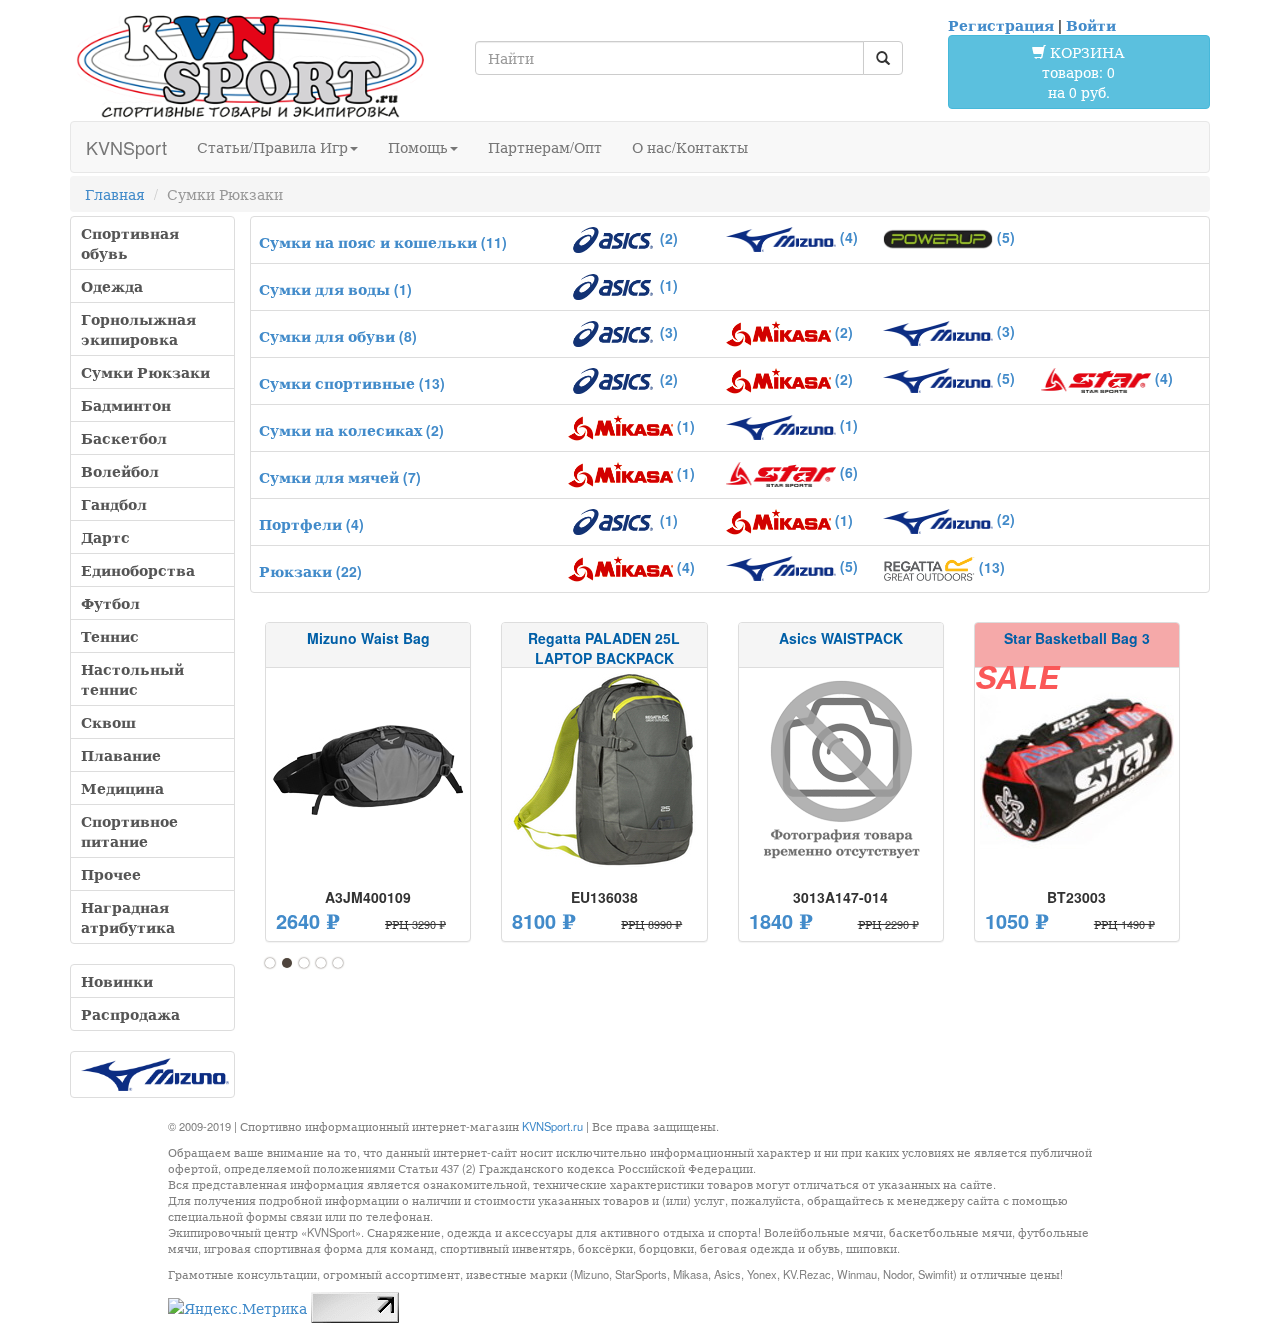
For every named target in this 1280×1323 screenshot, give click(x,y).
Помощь (418, 147)
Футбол (110, 603)
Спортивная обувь (130, 243)
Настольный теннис (132, 679)
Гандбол (114, 504)
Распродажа (130, 1014)
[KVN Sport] (250, 65)
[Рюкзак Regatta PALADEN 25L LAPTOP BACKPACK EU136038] (604, 770)
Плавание (121, 755)
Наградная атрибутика (128, 917)
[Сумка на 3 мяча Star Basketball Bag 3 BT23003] (1077, 770)
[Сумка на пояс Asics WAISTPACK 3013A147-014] (841, 770)
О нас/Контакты (690, 147)
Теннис (110, 636)
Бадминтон (126, 405)
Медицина (122, 788)
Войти (1091, 25)
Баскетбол (124, 438)
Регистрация (1001, 25)
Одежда (112, 286)
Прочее (111, 874)
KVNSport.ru (552, 1126)
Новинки (117, 981)
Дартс (105, 537)
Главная (115, 194)
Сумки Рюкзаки (145, 372)
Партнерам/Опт (545, 147)
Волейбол (120, 471)
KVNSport (126, 147)
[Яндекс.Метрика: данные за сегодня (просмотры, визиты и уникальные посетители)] (237, 1308)
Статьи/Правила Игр (272, 147)
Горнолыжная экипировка (138, 329)
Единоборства (138, 570)
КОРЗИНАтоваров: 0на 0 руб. (1083, 72)
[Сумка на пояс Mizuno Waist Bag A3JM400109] (368, 770)
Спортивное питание (129, 831)
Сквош (108, 722)
